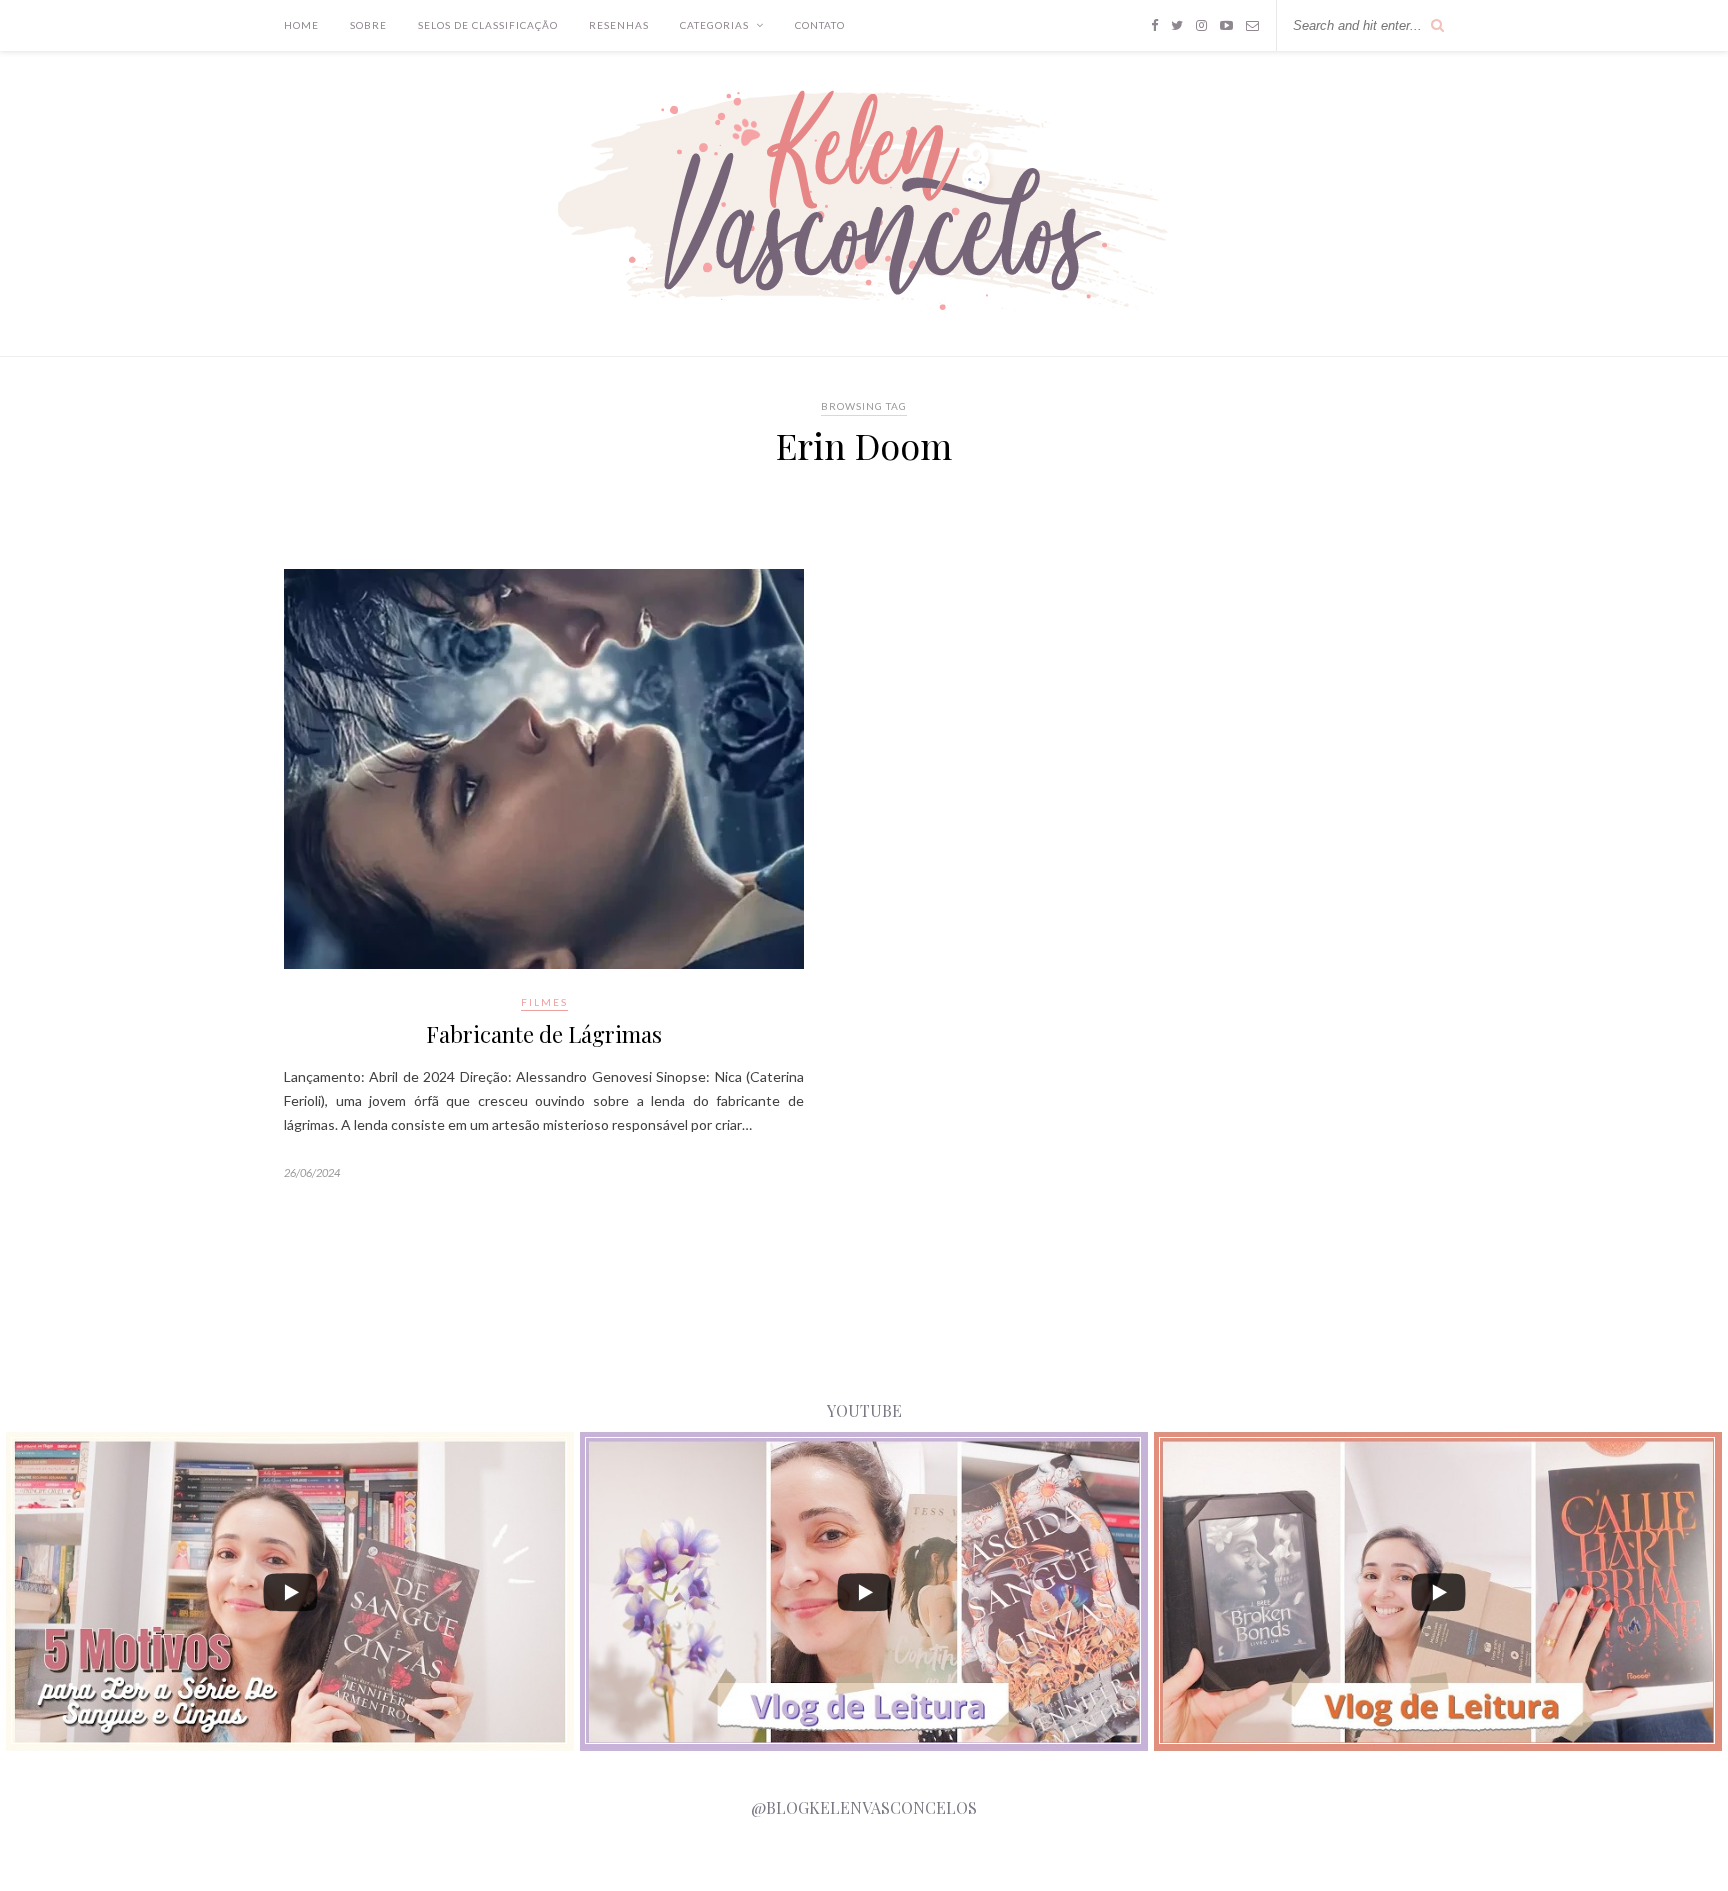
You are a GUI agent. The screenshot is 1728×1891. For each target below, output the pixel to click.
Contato (820, 25)
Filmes (544, 1002)
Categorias (714, 25)
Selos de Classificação (488, 25)
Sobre (368, 25)
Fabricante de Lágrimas (544, 1034)
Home (301, 25)
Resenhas (619, 25)
